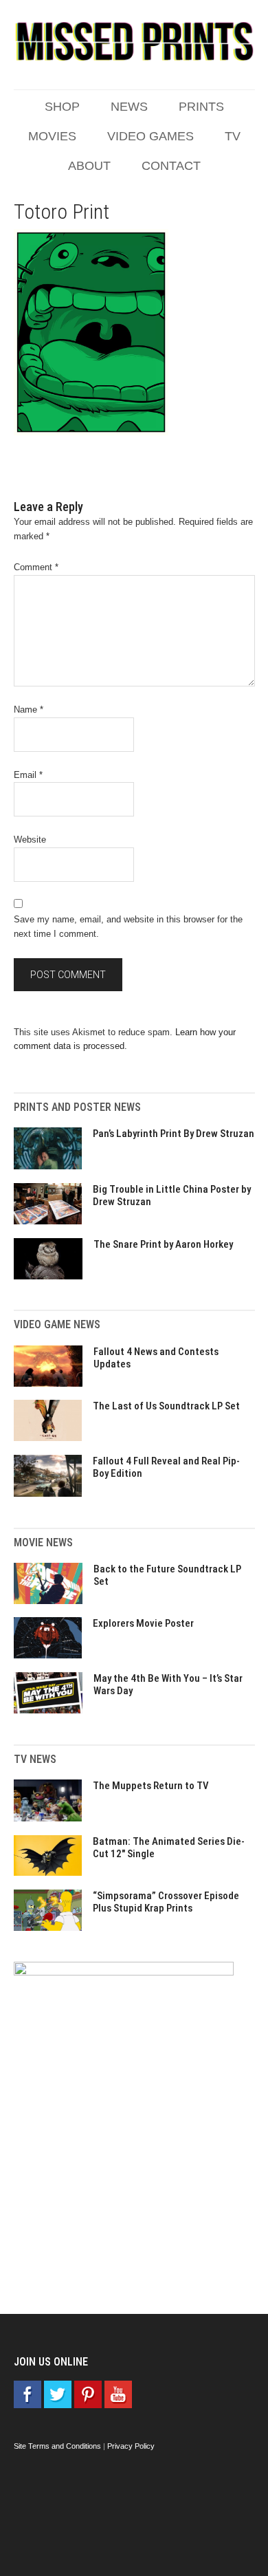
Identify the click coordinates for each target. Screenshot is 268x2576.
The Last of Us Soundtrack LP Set (166, 1406)
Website (30, 840)
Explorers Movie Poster (143, 1623)
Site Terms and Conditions (57, 2446)
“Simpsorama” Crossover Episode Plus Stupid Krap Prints (166, 1902)
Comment (36, 567)
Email (28, 775)
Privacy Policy (131, 2446)
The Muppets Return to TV (151, 1786)
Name (29, 710)
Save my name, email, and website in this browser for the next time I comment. (128, 927)
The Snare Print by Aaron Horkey (163, 1244)
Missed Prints (134, 41)
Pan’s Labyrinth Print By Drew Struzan (174, 1134)
